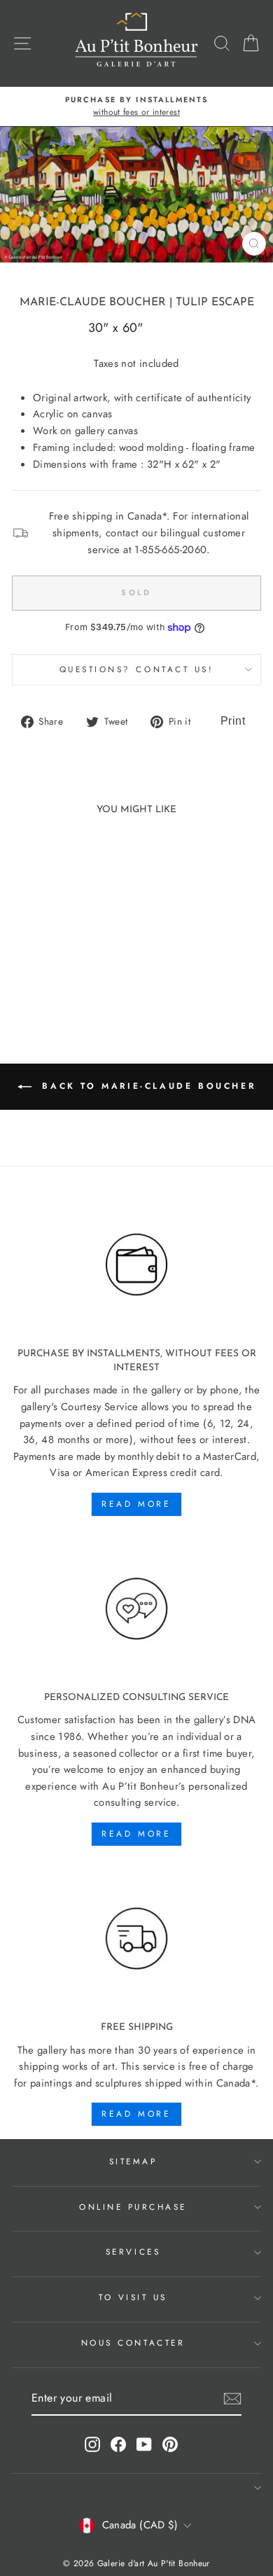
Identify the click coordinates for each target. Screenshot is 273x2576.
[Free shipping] (136, 1939)
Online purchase (133, 2207)
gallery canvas (106, 431)
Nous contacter (133, 2342)
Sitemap (133, 2161)
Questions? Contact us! (137, 669)
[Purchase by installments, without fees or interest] (136, 1265)
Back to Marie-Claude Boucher (146, 1086)
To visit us (133, 2297)
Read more (136, 1504)
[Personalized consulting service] (136, 1609)
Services (133, 2251)
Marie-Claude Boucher (93, 302)
